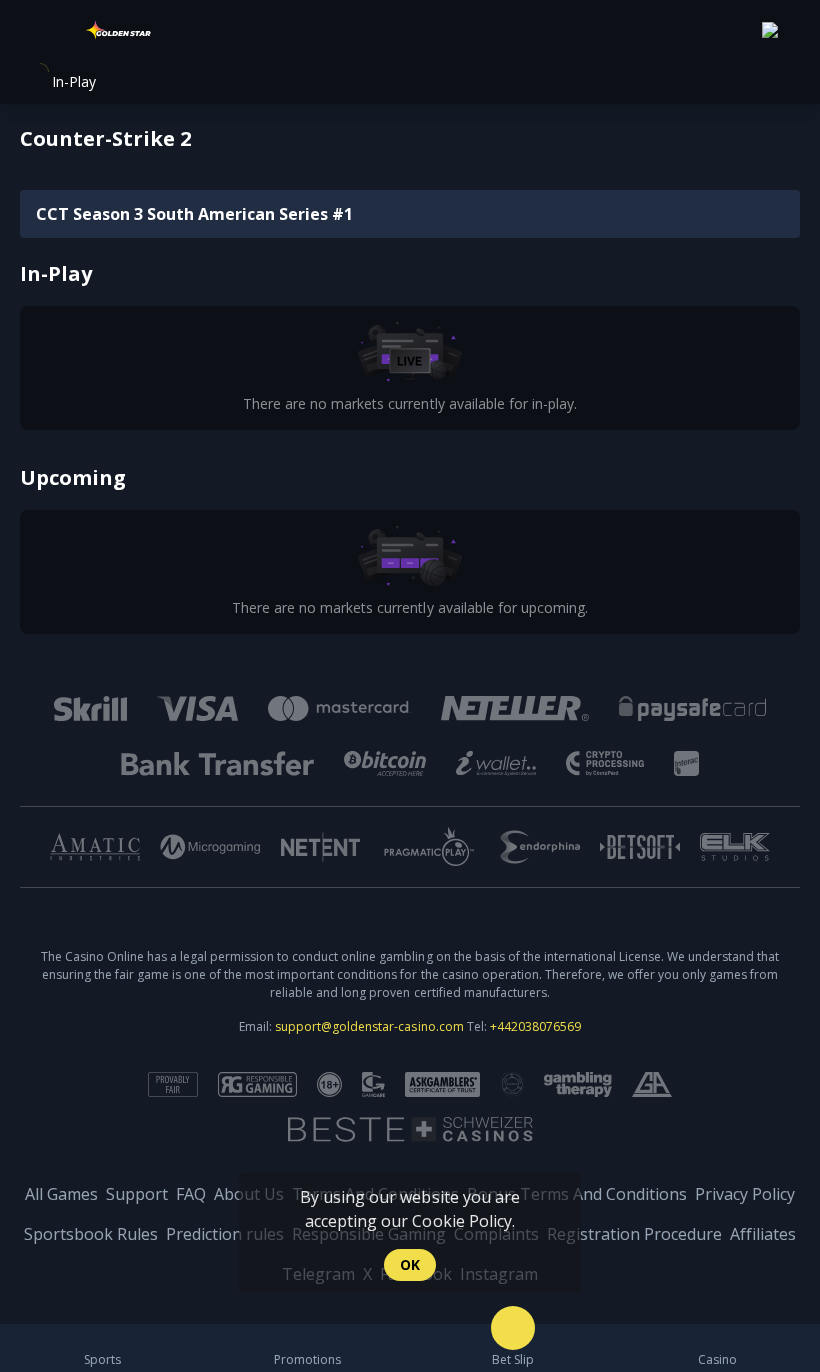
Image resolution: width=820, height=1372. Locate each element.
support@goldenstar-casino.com (369, 1026)
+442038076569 (535, 1026)
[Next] (788, 847)
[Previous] (32, 847)
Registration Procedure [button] (634, 1234)
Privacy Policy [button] (745, 1194)
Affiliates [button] (763, 1234)
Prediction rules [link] (225, 1234)
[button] (717, 1348)
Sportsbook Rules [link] (91, 1234)
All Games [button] (61, 1194)
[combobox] (781, 32)
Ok (410, 1264)
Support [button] (137, 1194)
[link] (120, 32)
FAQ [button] (191, 1194)
